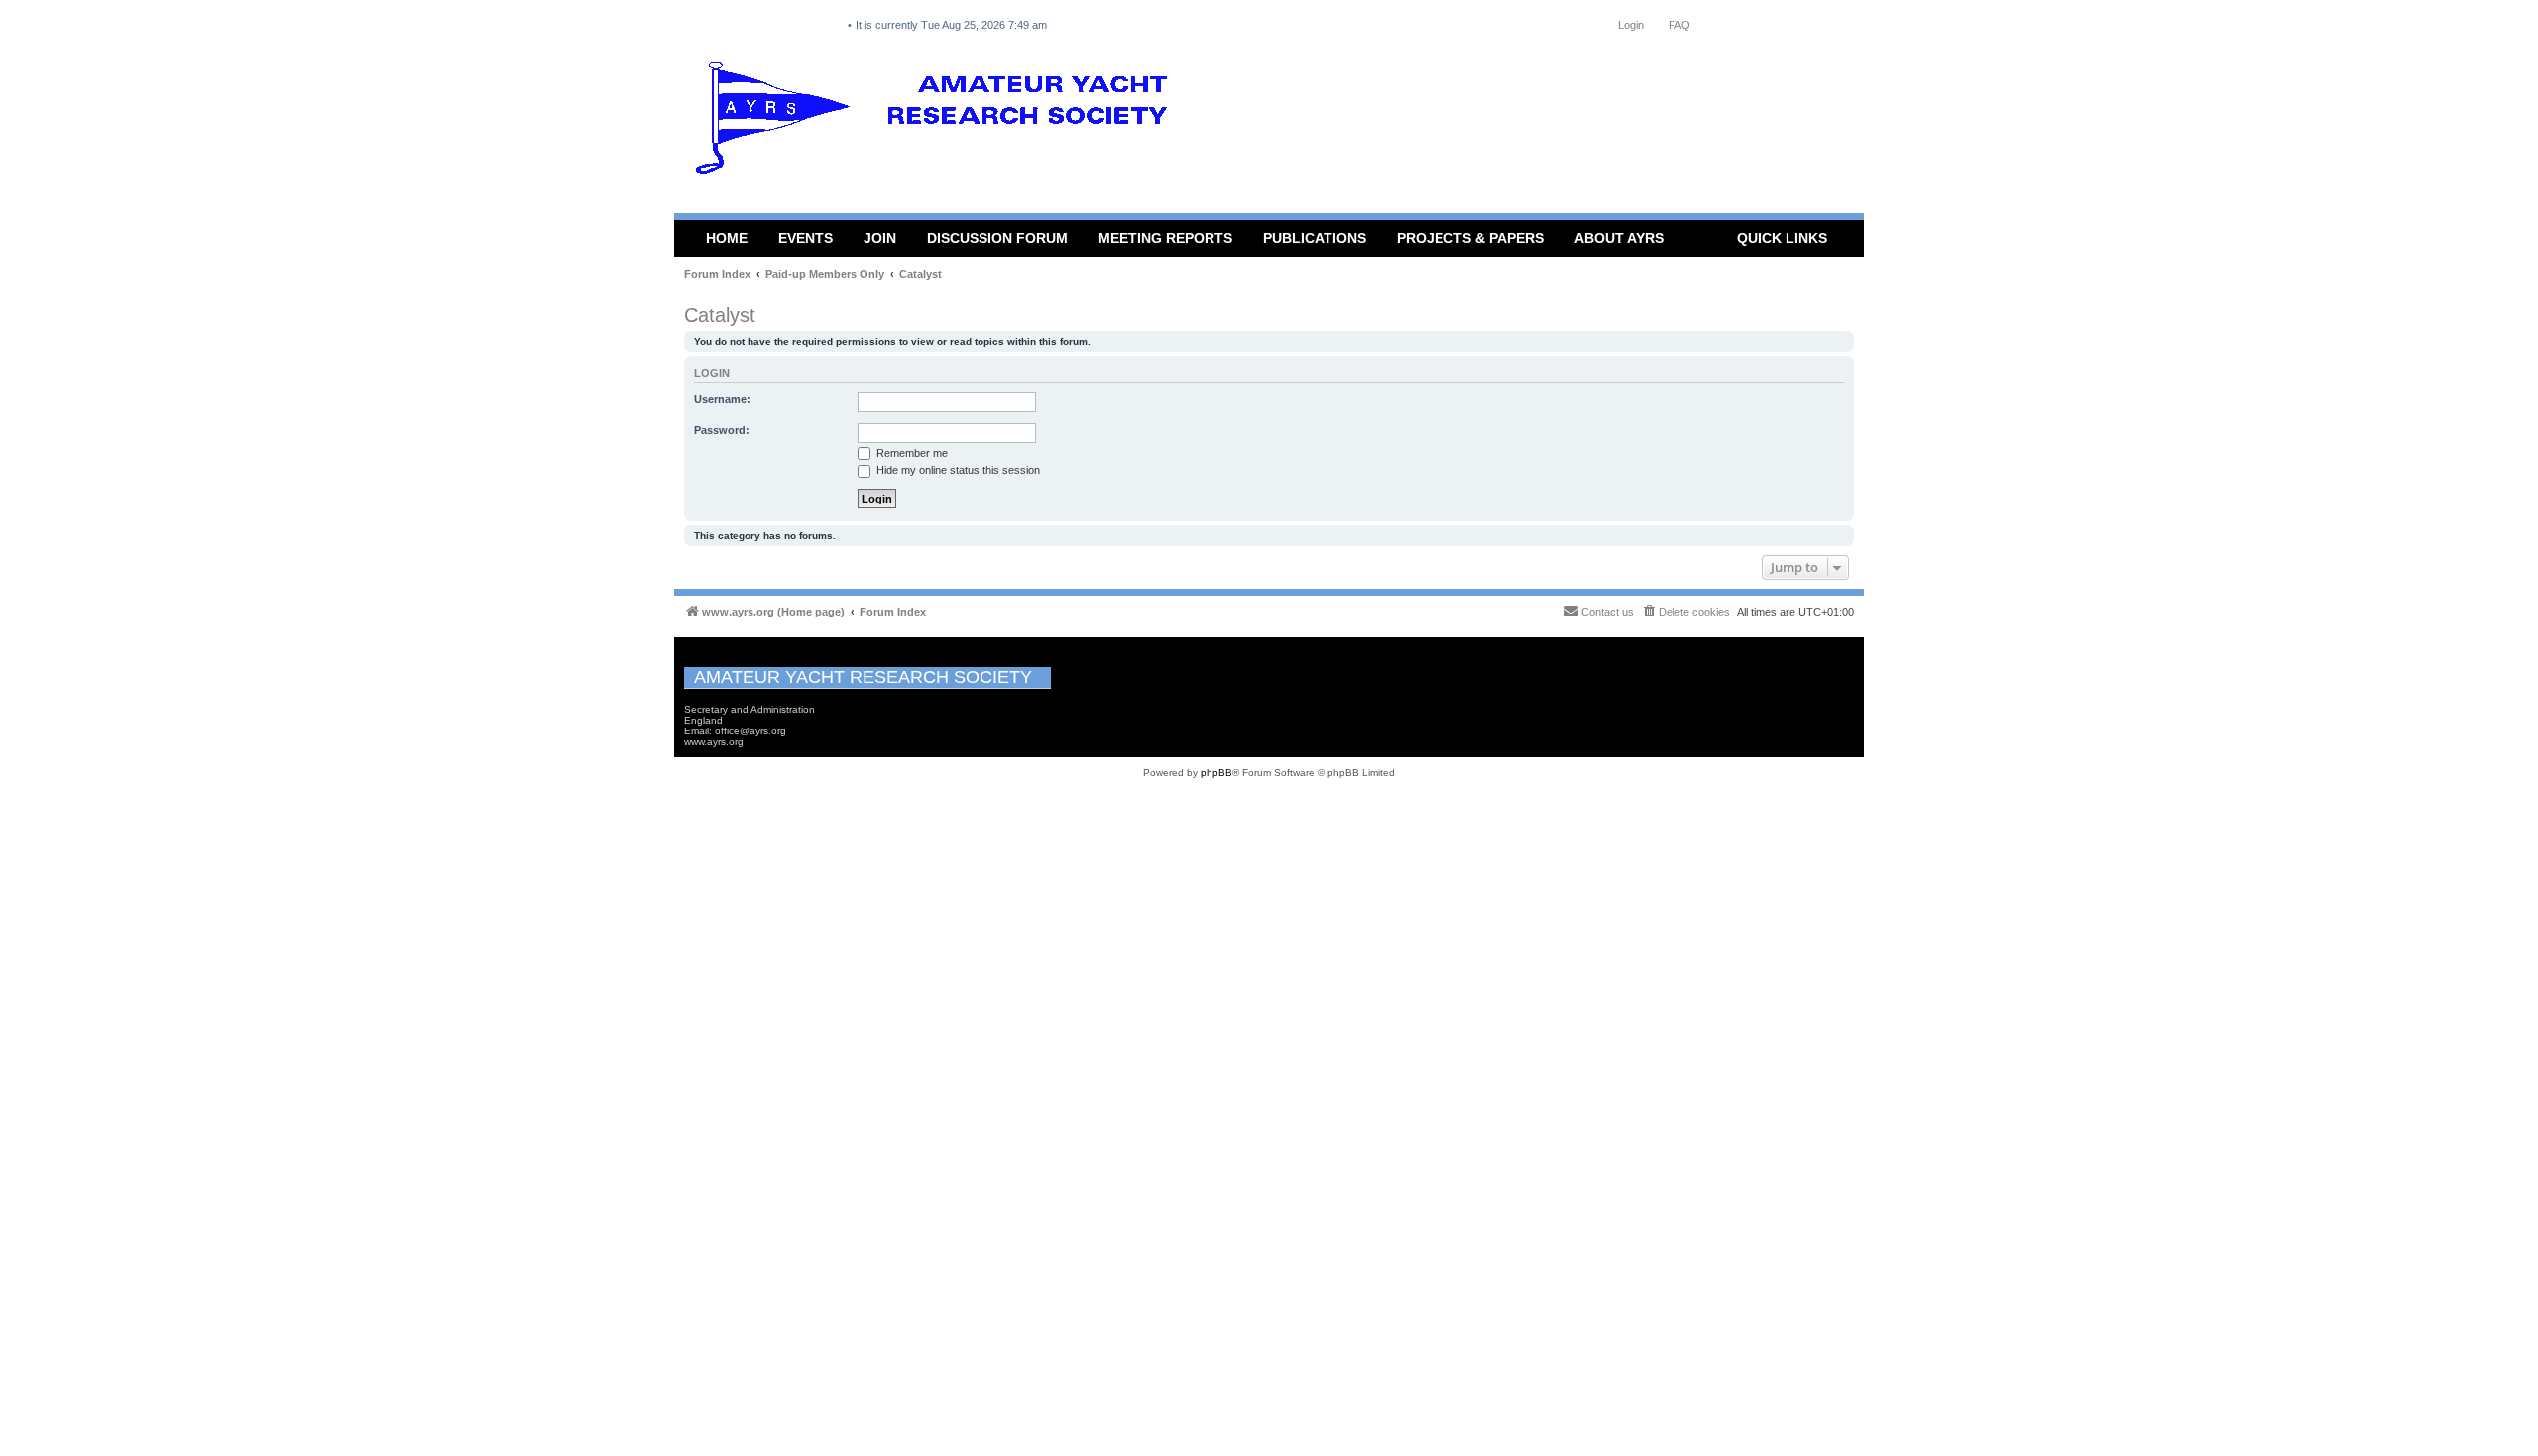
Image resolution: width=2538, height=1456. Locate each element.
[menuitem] (1685, 612)
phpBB (1216, 773)
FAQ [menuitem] (1679, 25)
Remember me (911, 453)
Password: (722, 430)
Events (806, 238)
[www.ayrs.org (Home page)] (938, 123)
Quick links (1782, 238)
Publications (1315, 238)
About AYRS (1619, 238)
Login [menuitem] (1631, 25)
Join (880, 238)
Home (727, 238)
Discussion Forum (997, 238)
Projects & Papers (1470, 238)
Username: (722, 399)
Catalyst (720, 315)
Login (712, 373)
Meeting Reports (1165, 238)
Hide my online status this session (957, 470)
